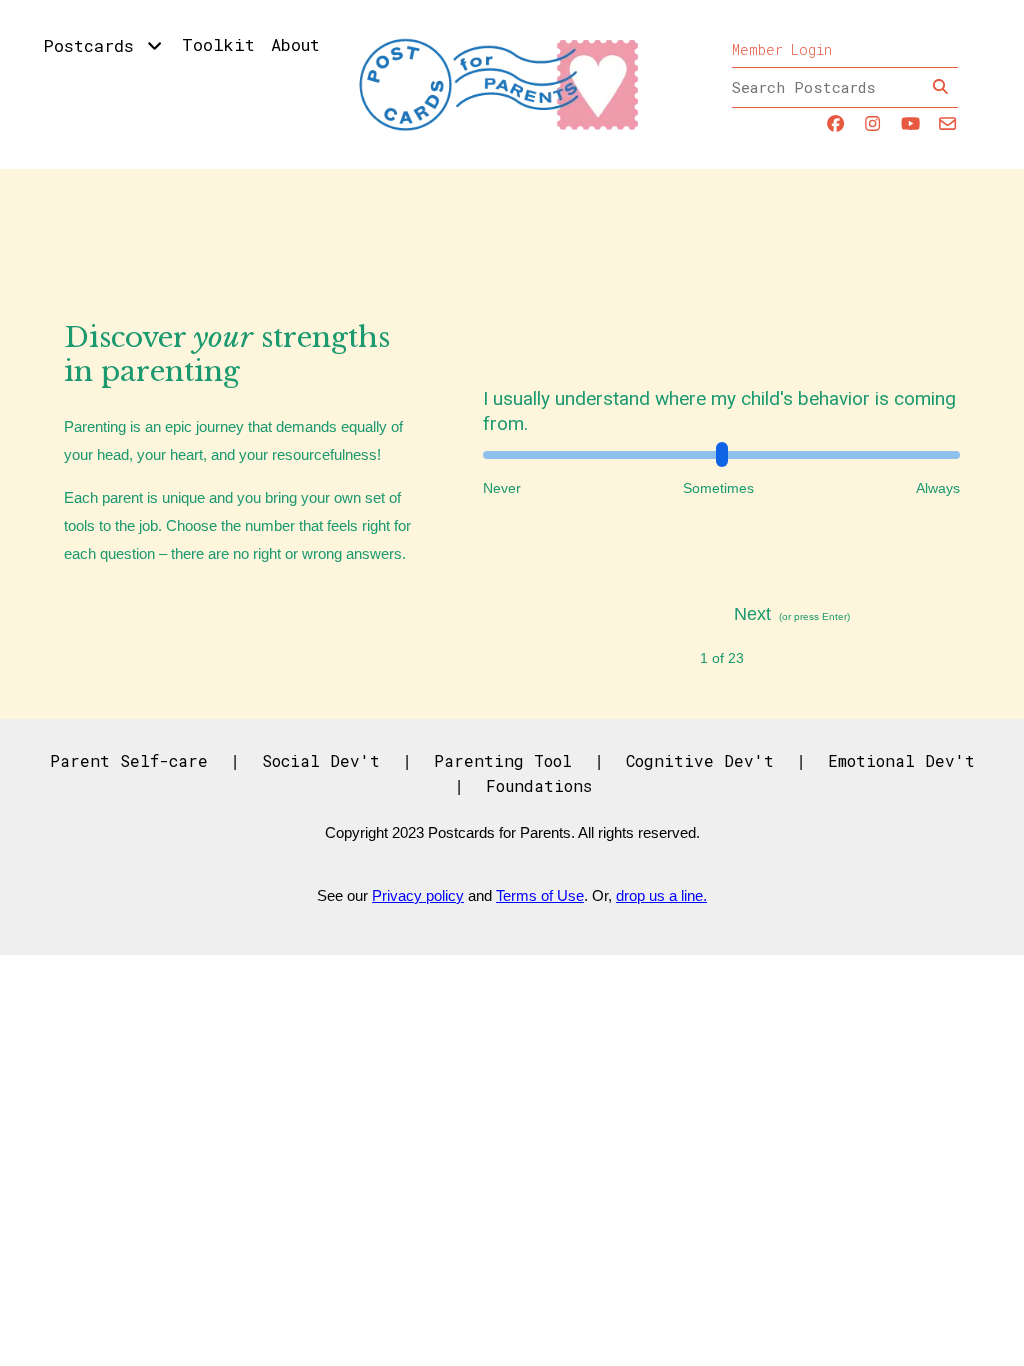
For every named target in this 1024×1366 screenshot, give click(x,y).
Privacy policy (418, 895)
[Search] (940, 87)
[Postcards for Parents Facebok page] (835, 124)
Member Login (782, 49)
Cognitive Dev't (700, 760)
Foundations (539, 785)
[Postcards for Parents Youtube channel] (910, 124)
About (295, 44)
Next (752, 614)
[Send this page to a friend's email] (947, 124)
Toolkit (218, 44)
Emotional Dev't (901, 760)
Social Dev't (321, 760)
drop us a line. (661, 895)
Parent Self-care (129, 760)
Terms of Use (540, 895)
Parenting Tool (503, 760)
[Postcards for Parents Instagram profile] (872, 124)
